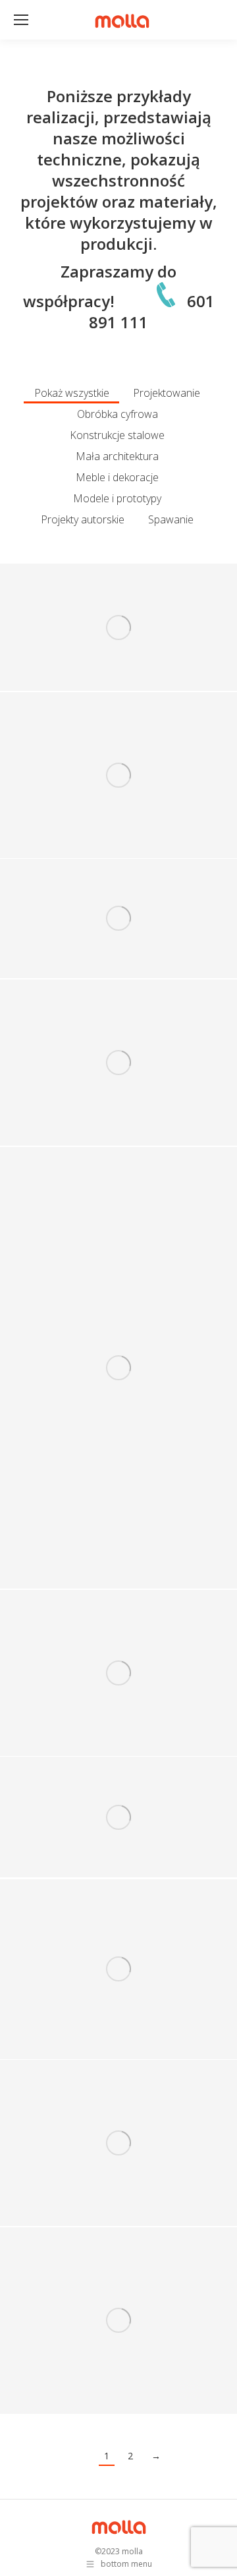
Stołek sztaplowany (118, 796)
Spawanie (171, 519)
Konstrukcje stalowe (117, 435)
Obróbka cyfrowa (118, 414)
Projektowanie (167, 393)
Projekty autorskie (83, 519)
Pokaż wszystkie (72, 393)
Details (136, 612)
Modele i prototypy (117, 498)
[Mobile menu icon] (21, 20)
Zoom (101, 612)
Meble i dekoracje (117, 477)
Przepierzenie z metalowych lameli (118, 1389)
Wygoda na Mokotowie (118, 649)
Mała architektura (117, 456)
